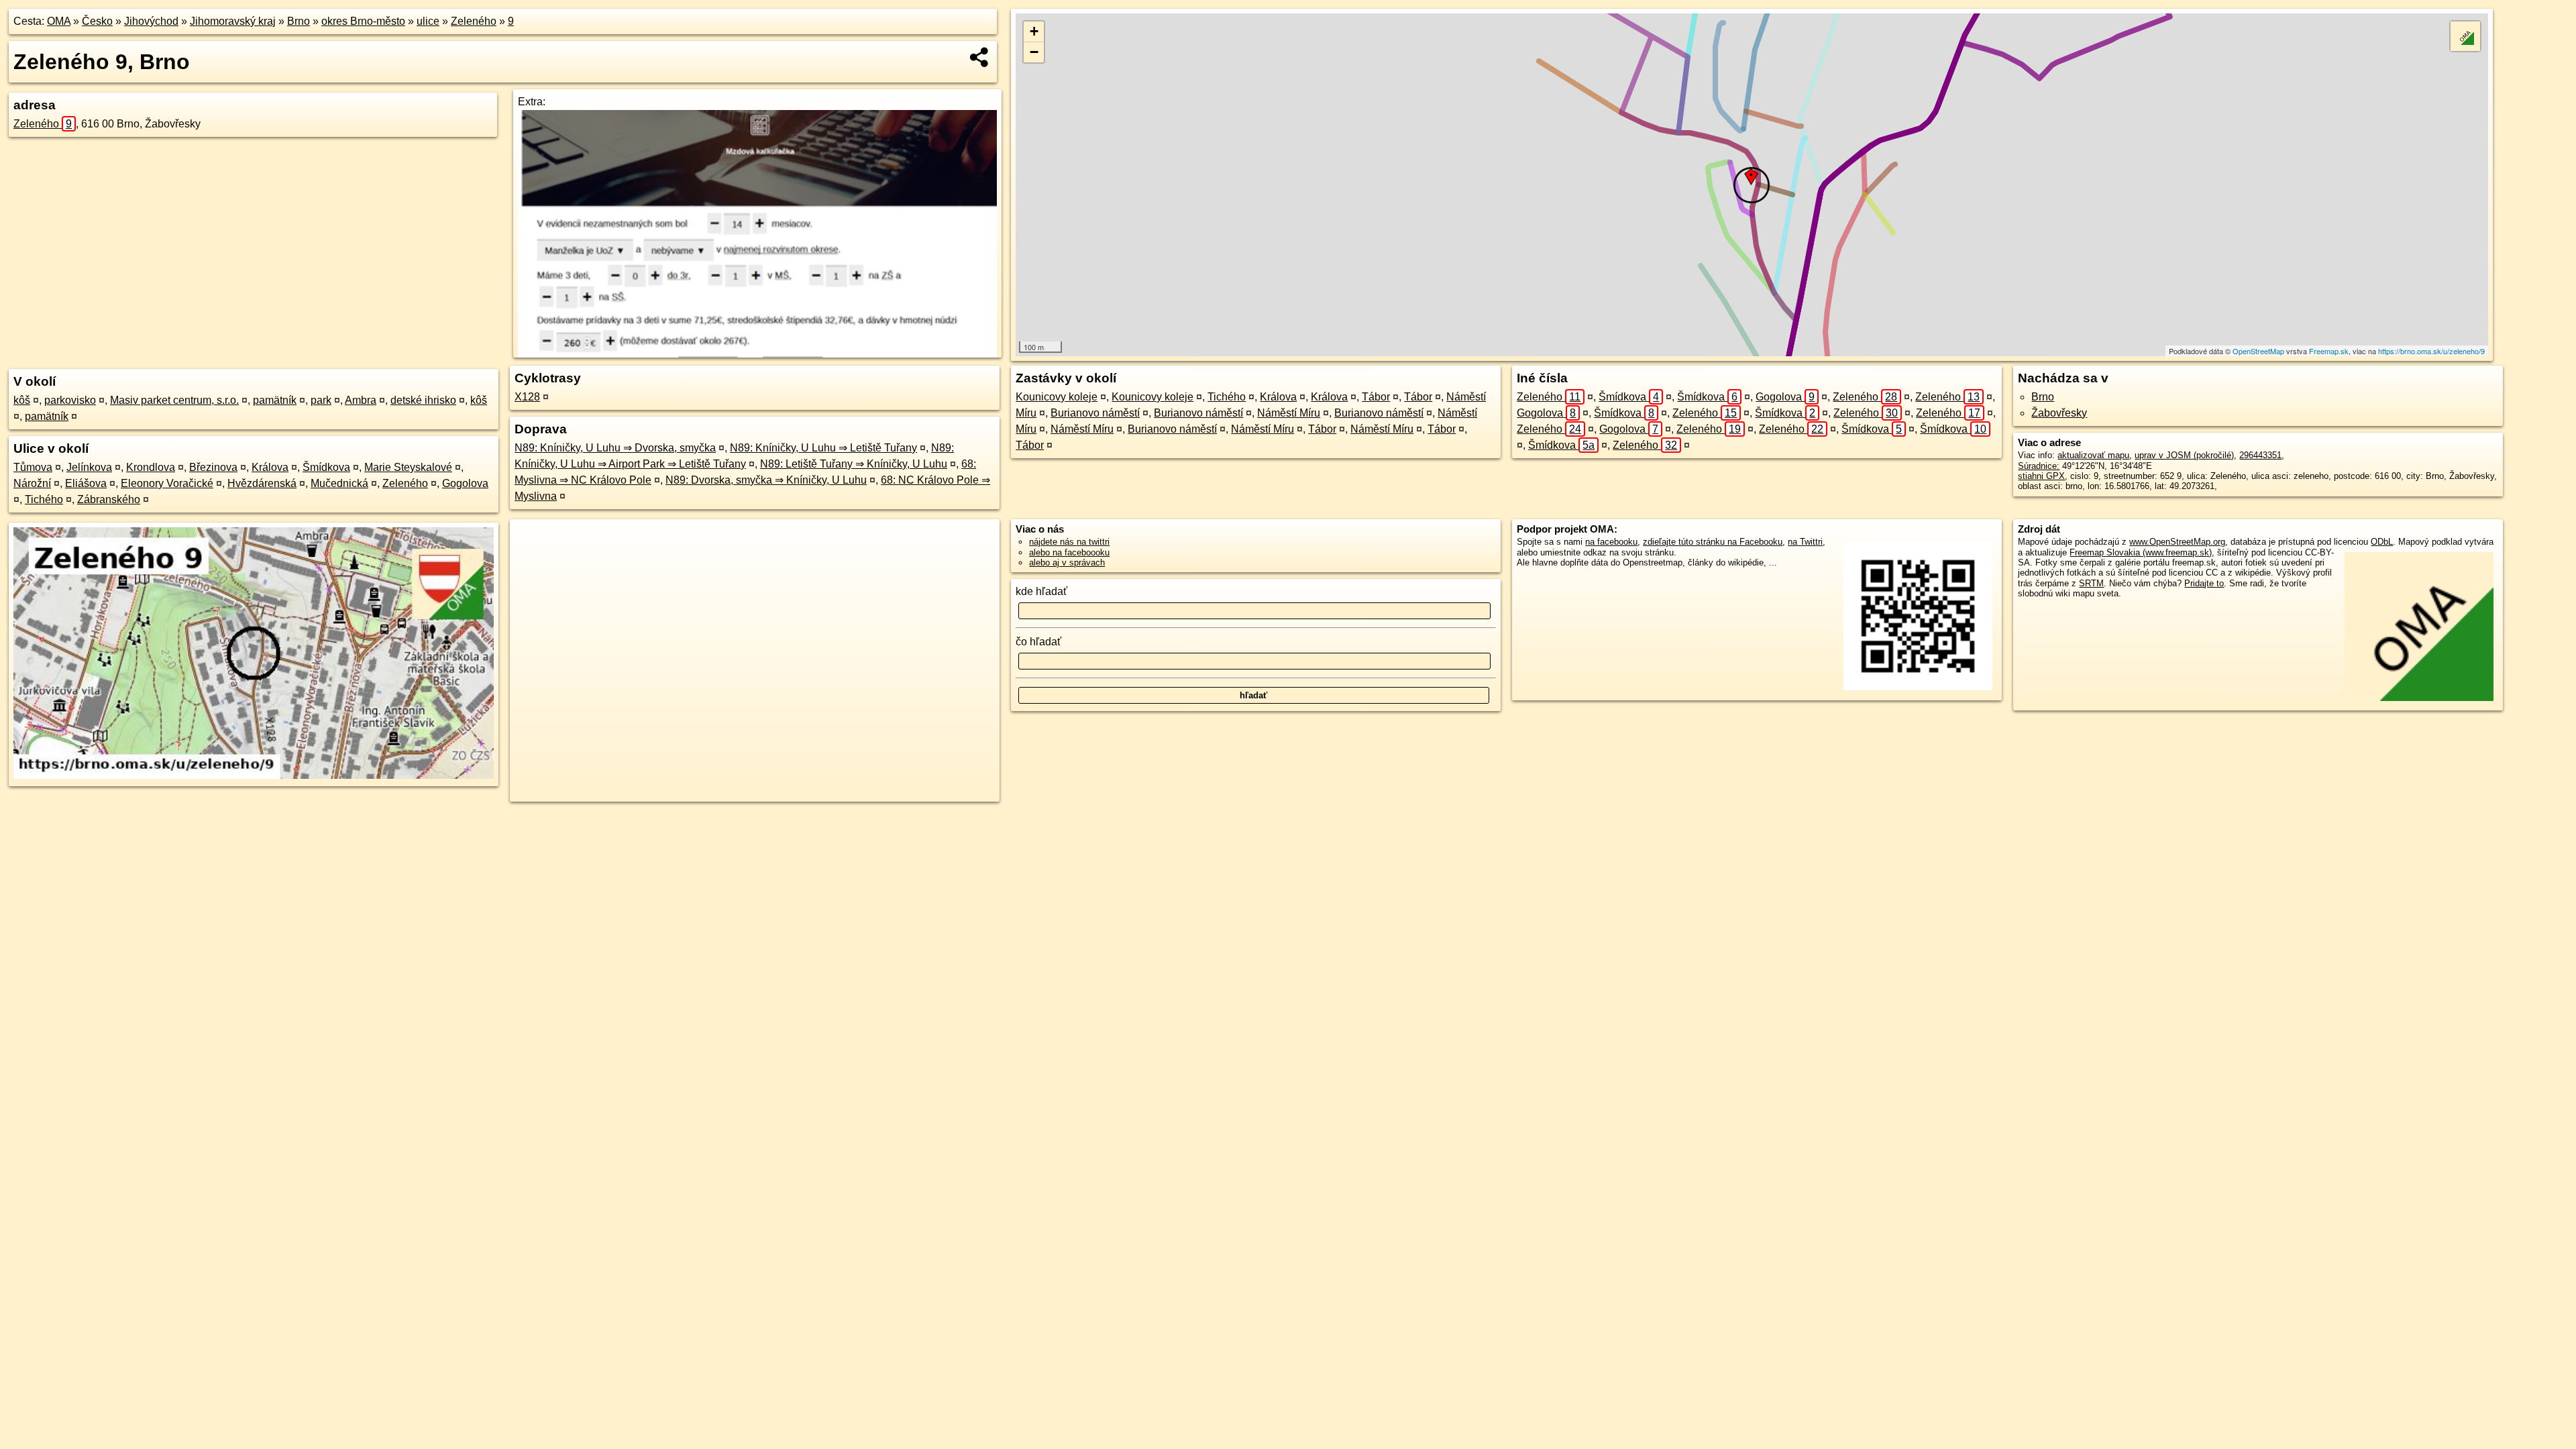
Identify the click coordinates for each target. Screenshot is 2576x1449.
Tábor (1376, 397)
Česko (97, 21)
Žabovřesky (2059, 413)
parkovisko (70, 400)
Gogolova (465, 483)
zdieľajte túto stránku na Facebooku (1713, 542)
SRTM (2091, 583)
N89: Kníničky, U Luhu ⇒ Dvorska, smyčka (615, 448)
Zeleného (474, 21)
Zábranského (109, 499)
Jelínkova (89, 467)
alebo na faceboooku (1069, 552)
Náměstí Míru (1289, 413)
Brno (299, 21)
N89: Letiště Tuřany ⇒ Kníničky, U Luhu (854, 464)
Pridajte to (2204, 583)
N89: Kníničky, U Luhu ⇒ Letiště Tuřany (823, 448)
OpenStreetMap (2258, 351)
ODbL (2382, 542)
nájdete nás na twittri (1069, 542)
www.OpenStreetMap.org (2177, 542)
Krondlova (151, 467)
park (321, 400)
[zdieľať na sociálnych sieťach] (980, 57)
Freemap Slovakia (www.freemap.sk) (2141, 552)
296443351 (2260, 455)
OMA (59, 21)
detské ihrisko (423, 400)
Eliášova (86, 483)
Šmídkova (326, 467)
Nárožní (32, 483)
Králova (270, 467)
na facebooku (1611, 542)
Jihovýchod (151, 21)
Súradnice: (2039, 466)
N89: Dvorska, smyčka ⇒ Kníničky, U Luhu (766, 480)
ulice (428, 21)
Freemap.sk (2329, 351)
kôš (22, 400)
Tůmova (33, 467)
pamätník (275, 400)
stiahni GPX (2041, 476)
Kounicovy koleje (1057, 397)
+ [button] (1034, 31)
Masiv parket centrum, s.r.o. (174, 400)
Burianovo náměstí (1095, 413)
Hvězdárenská (262, 483)
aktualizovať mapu (2093, 455)
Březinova (213, 467)
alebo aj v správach (1067, 562)
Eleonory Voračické (167, 483)
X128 (527, 397)
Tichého (44, 499)
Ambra (361, 400)
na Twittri (1805, 542)
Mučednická (339, 483)
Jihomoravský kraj (233, 21)
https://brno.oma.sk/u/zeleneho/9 (2431, 351)
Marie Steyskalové (408, 467)
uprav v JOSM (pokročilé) (2184, 455)
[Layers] (2465, 36)
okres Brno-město (363, 21)
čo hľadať (1038, 642)
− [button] (1034, 52)
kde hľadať (1041, 591)
